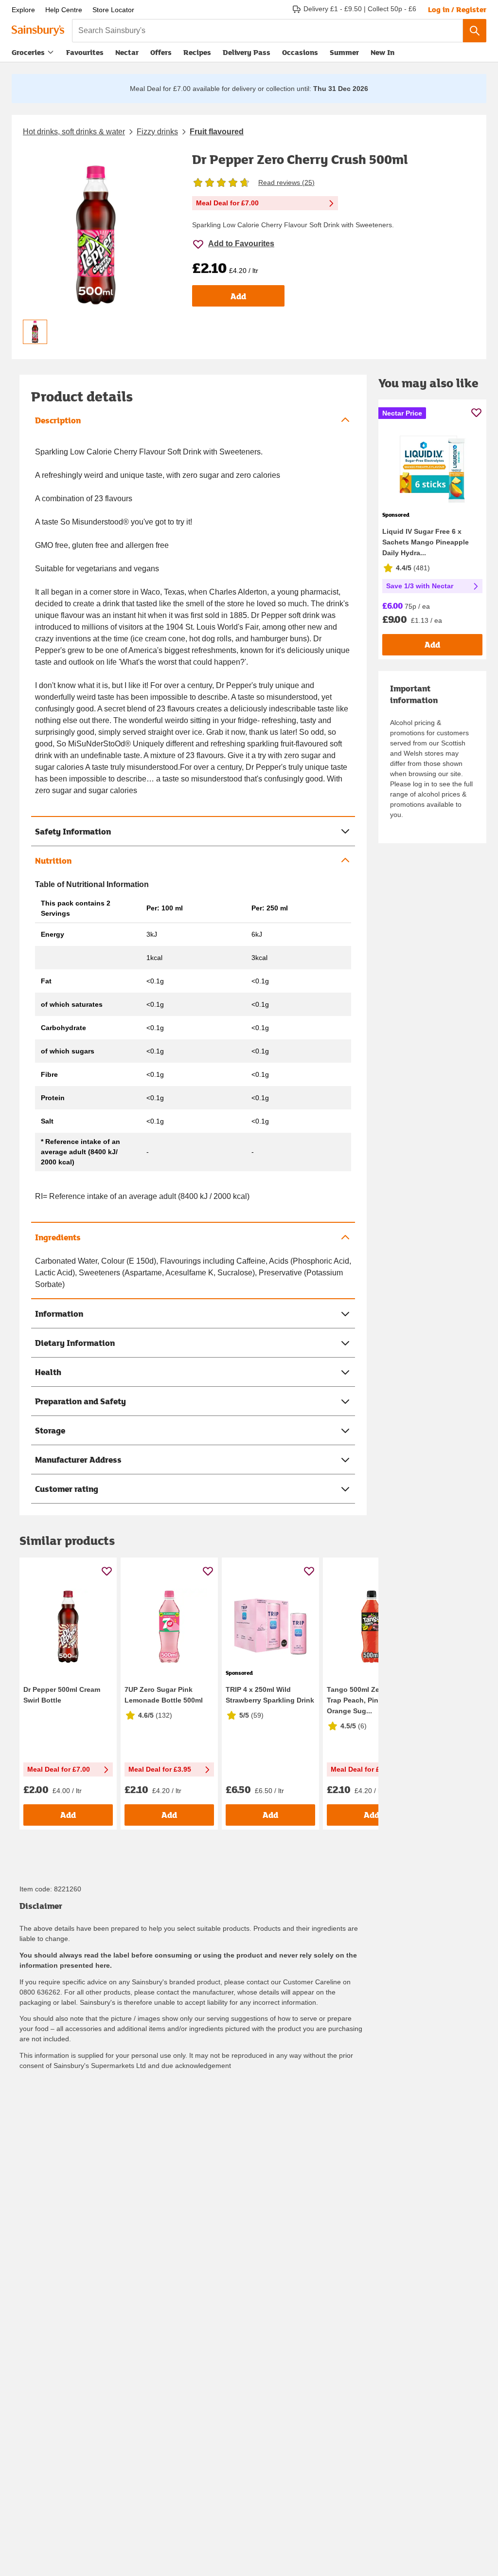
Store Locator (113, 10)
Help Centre (64, 10)
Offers (161, 52)
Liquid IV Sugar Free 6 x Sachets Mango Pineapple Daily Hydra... (426, 542)
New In (382, 52)
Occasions (300, 52)
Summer (344, 52)
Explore (23, 10)
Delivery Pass (247, 54)
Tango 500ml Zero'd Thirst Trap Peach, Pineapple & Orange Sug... (370, 1700)
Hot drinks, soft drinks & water (74, 132)
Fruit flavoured (217, 132)
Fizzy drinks (157, 132)
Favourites (85, 52)
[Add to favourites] (107, 1571)
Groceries (28, 52)
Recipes (197, 52)
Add (238, 296)
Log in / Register (457, 9)
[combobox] (267, 31)
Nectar (127, 52)
